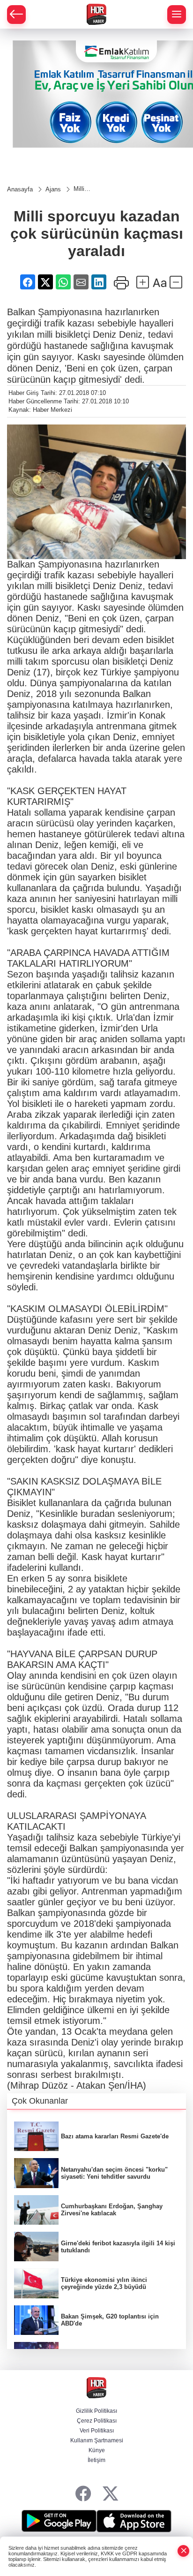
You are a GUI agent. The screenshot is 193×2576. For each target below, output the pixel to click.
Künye (97, 2450)
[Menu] (177, 15)
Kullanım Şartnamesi (97, 2440)
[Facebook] (83, 2494)
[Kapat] (184, 2551)
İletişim (96, 2460)
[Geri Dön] (16, 15)
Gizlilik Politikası (96, 2411)
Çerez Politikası (97, 2421)
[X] (110, 2494)
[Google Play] (59, 2521)
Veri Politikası (97, 2431)
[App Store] (134, 2521)
